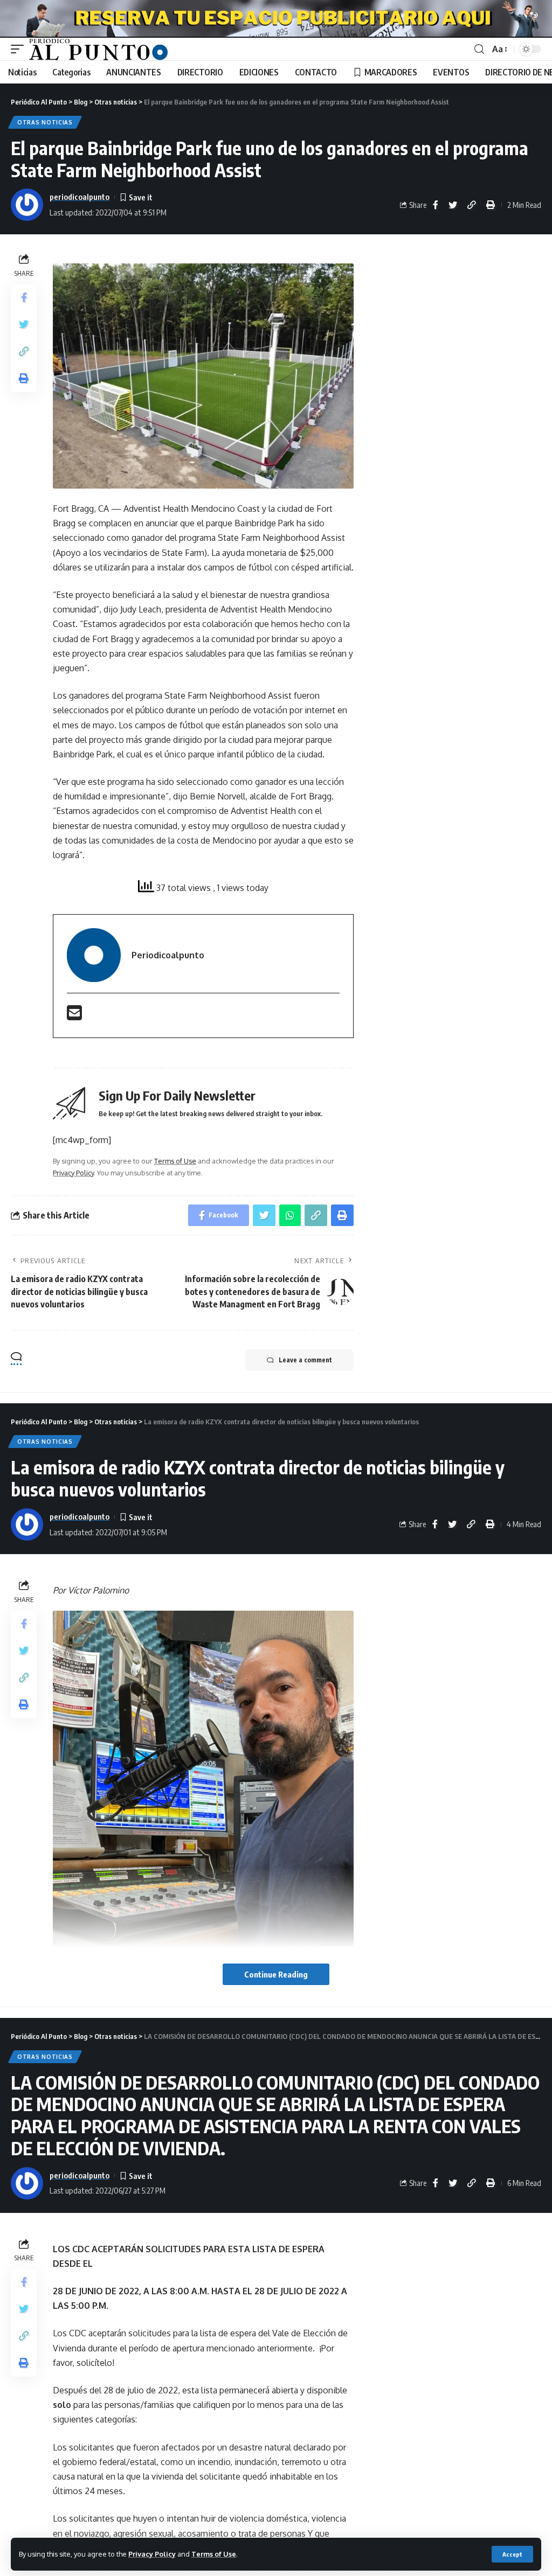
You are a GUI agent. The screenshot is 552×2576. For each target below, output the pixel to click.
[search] (479, 49)
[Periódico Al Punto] (98, 49)
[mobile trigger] (20, 49)
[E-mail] (74, 1016)
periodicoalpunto (80, 197)
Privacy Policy (152, 2554)
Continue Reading (276, 1974)
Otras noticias (45, 122)
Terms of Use (214, 2554)
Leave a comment (305, 1360)
